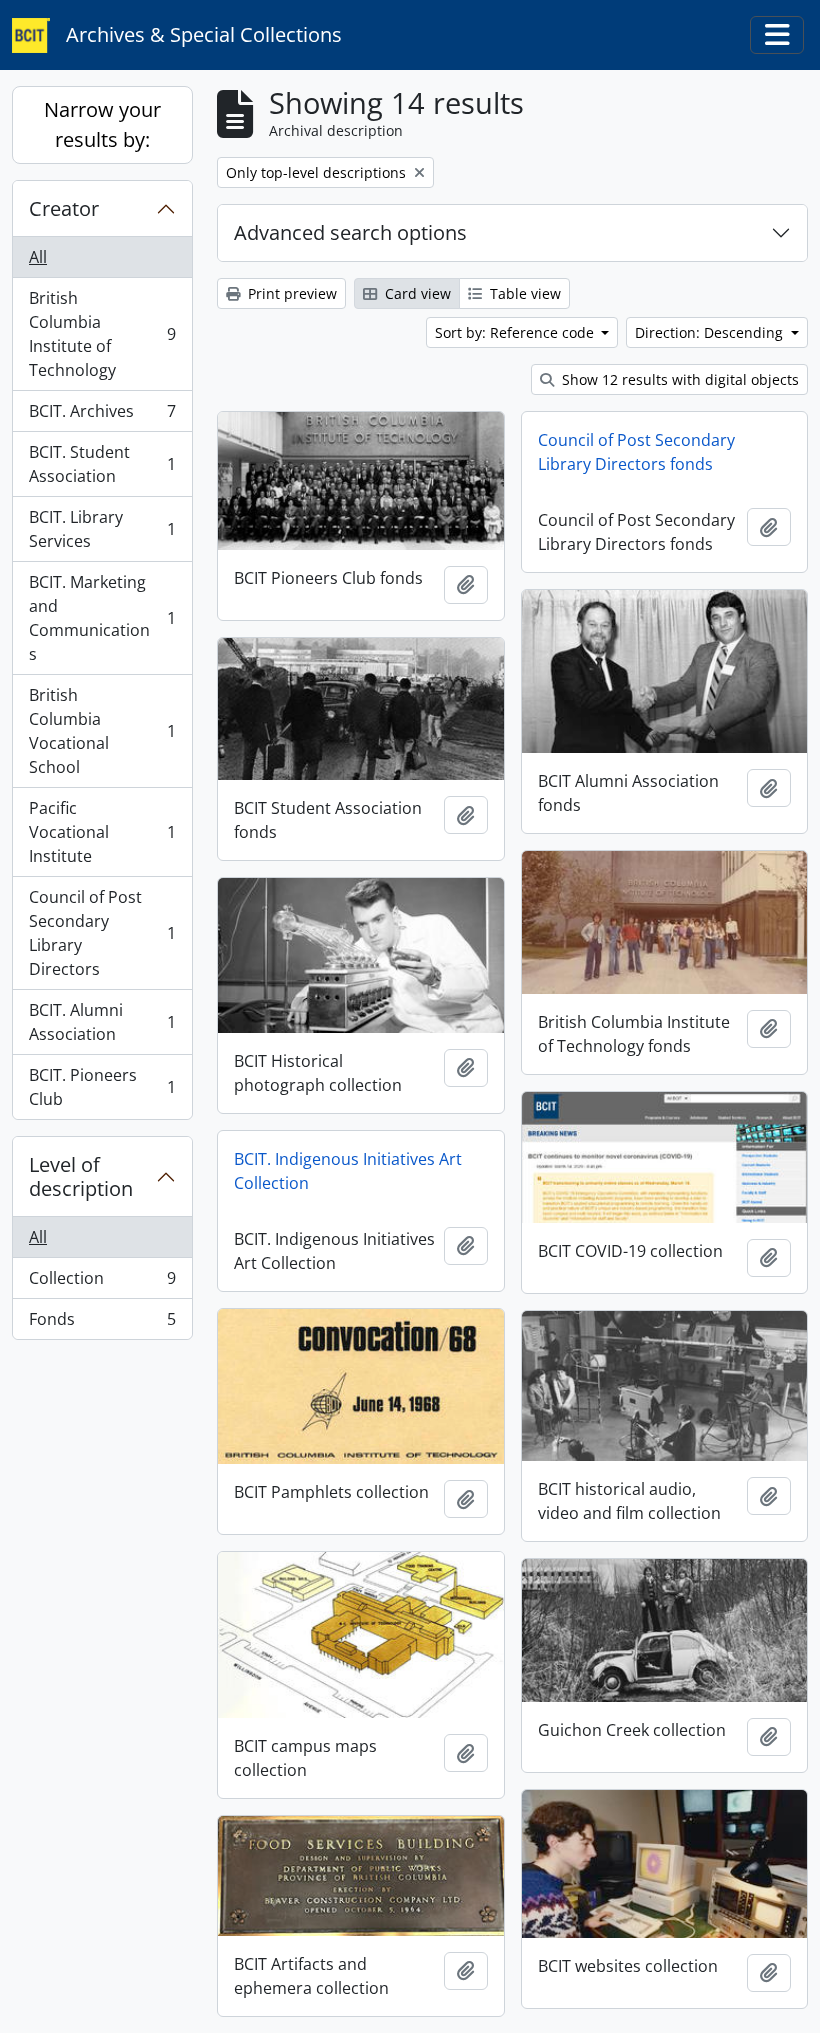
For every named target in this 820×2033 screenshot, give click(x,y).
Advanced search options (350, 232)
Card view (416, 293)
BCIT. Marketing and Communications (102, 618)
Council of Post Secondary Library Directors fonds (636, 452)
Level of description (81, 1176)
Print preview (290, 293)
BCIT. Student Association (102, 464)
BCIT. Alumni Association (102, 1022)
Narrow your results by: (102, 124)
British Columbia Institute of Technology (102, 334)
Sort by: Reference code (516, 332)
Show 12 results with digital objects (678, 379)
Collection (102, 1283)
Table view (523, 293)
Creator (64, 208)
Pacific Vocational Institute (102, 832)
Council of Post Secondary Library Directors (102, 933)
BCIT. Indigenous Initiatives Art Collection (348, 1171)
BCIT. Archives (102, 416)
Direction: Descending (711, 332)
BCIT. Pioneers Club (102, 1087)
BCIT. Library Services (102, 529)
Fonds (102, 1323)
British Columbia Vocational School (102, 731)
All (38, 257)
